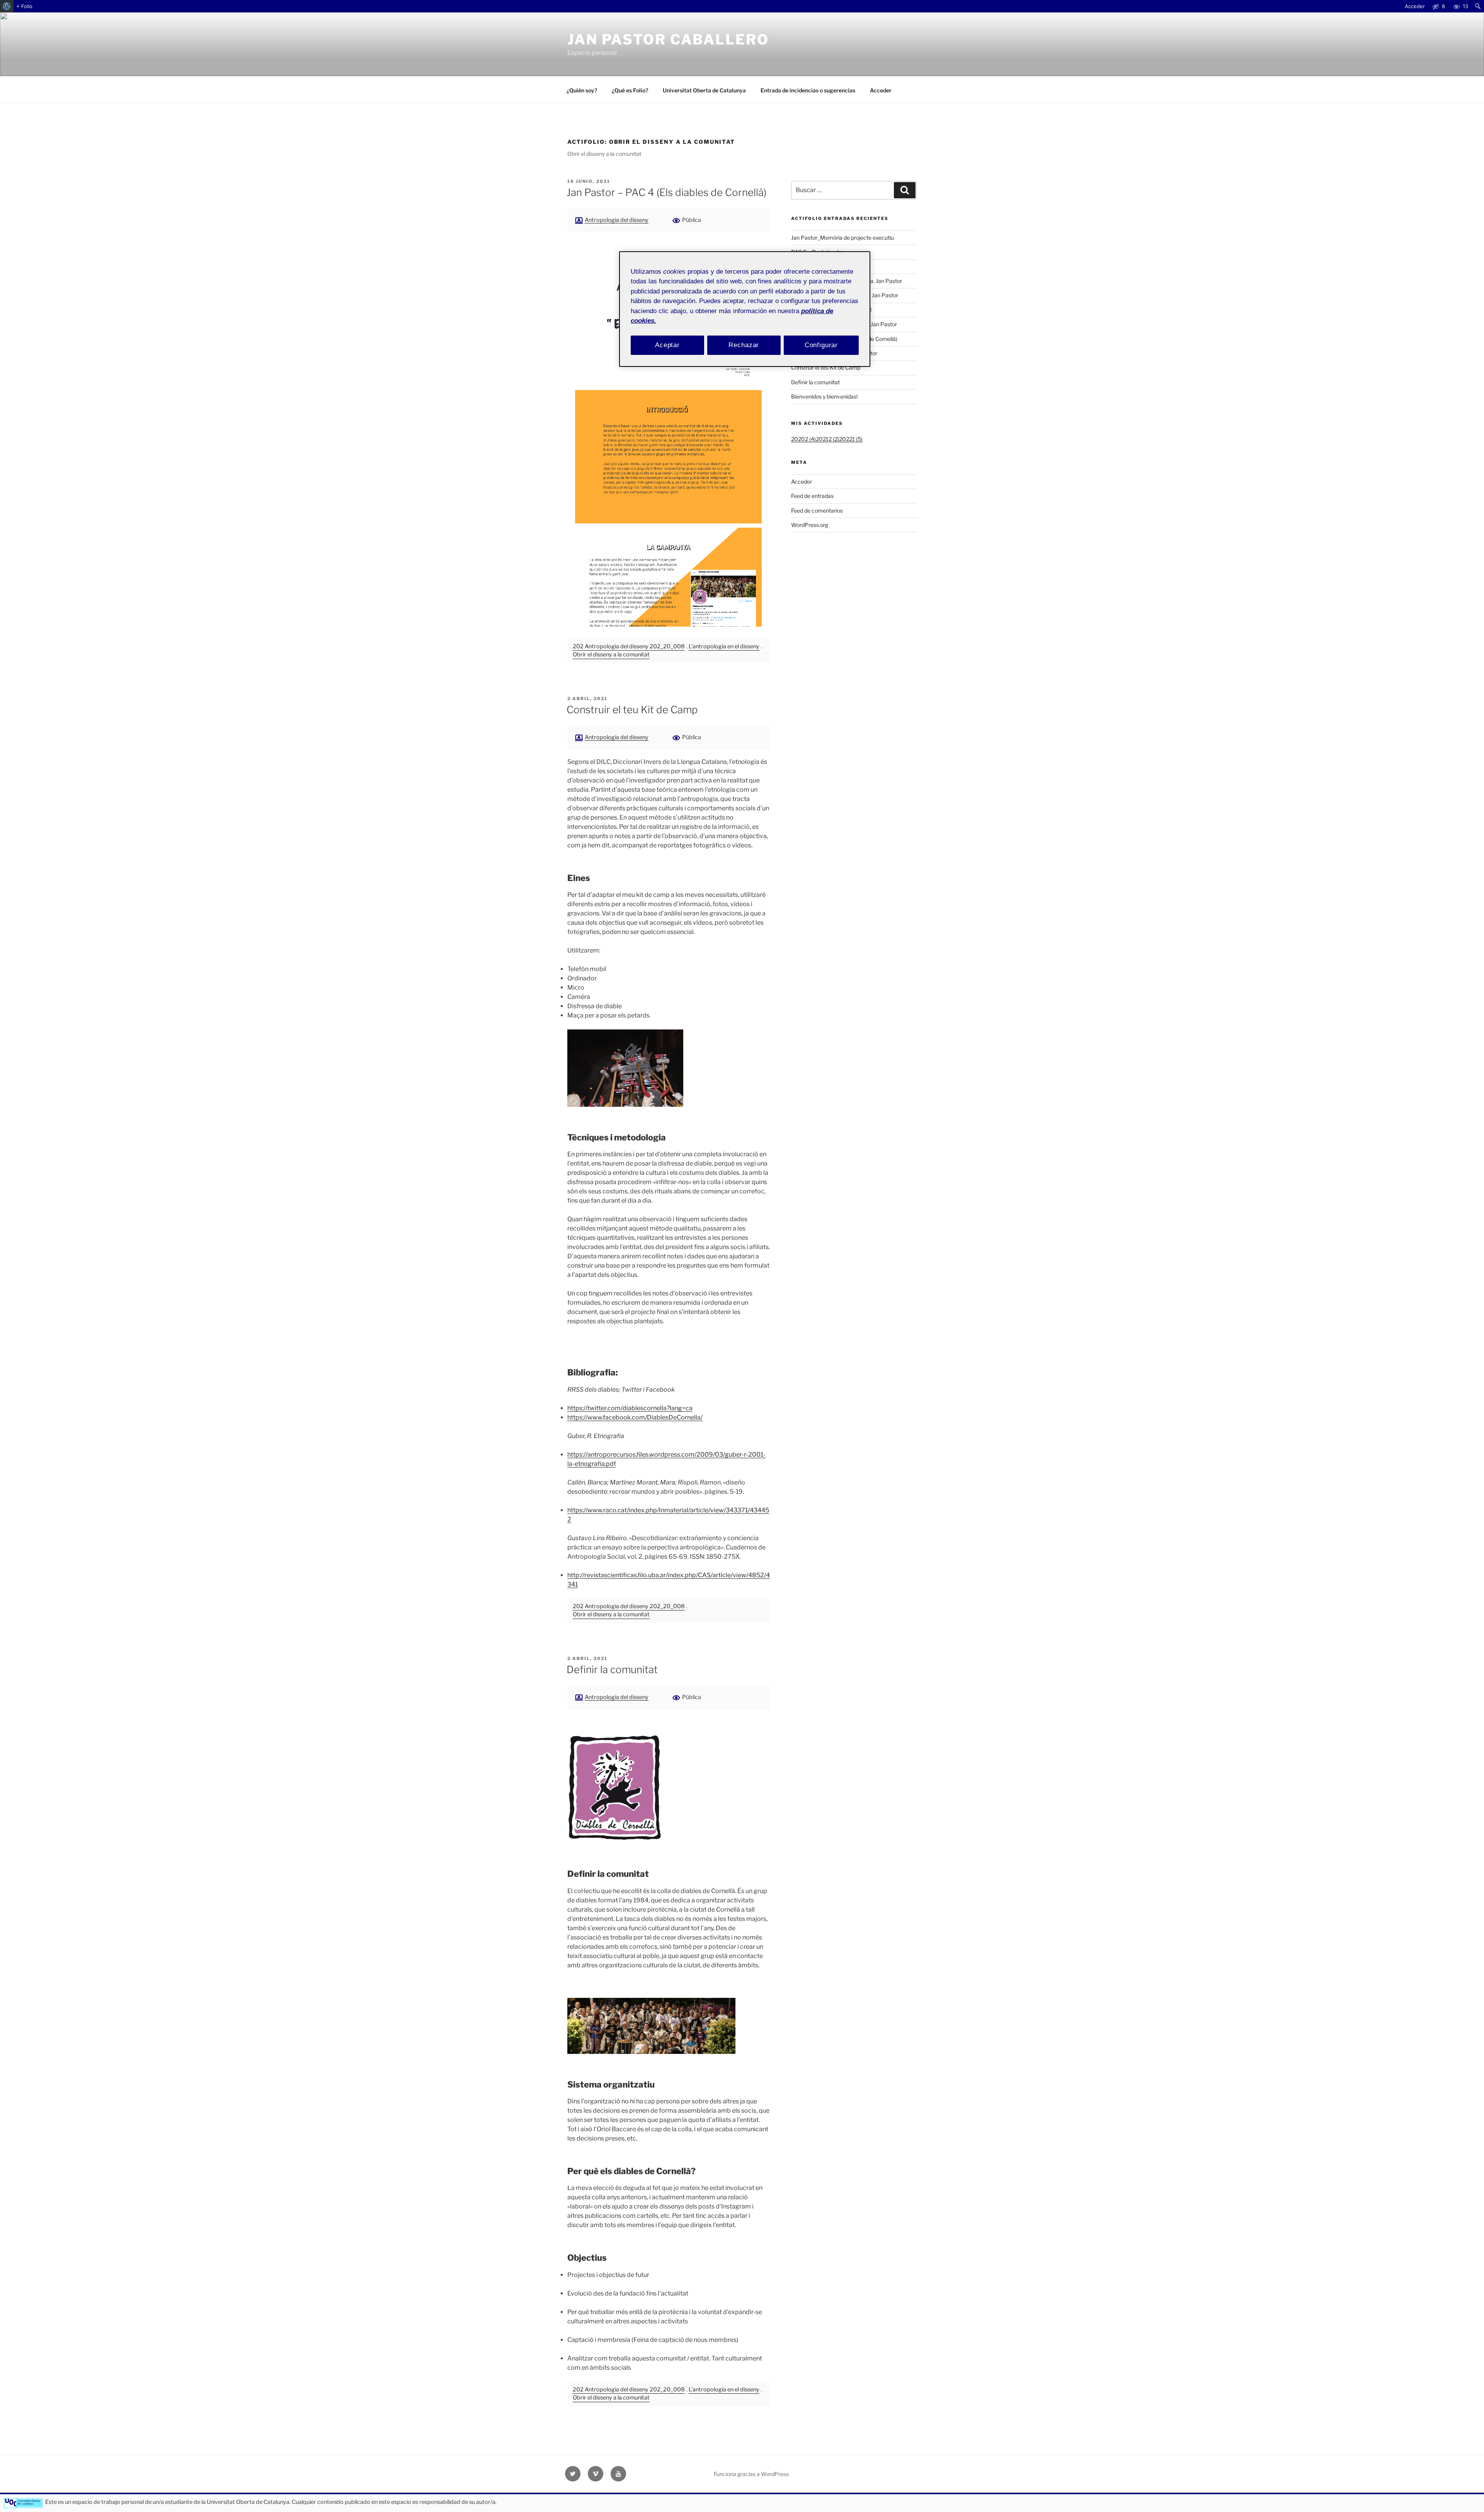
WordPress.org (810, 525)
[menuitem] (7, 6)
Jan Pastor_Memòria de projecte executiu (842, 238)
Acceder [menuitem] (1415, 6)
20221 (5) (851, 439)
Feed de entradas (812, 496)
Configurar (821, 345)
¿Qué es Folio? (630, 90)
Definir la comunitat (612, 1669)
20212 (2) (827, 439)
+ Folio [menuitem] (24, 6)
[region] (745, 309)
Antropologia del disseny (617, 220)
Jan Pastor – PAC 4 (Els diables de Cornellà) (666, 192)
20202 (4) (803, 439)
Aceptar (667, 345)
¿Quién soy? (582, 90)
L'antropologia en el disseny (724, 646)
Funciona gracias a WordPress (751, 2474)
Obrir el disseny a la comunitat (611, 654)
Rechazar (744, 345)
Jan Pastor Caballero (668, 39)
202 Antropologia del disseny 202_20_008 (629, 646)
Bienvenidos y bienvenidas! (824, 396)
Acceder (881, 90)
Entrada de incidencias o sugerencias (808, 90)
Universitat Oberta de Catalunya (704, 90)
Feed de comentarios (817, 510)
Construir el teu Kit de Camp (632, 710)
